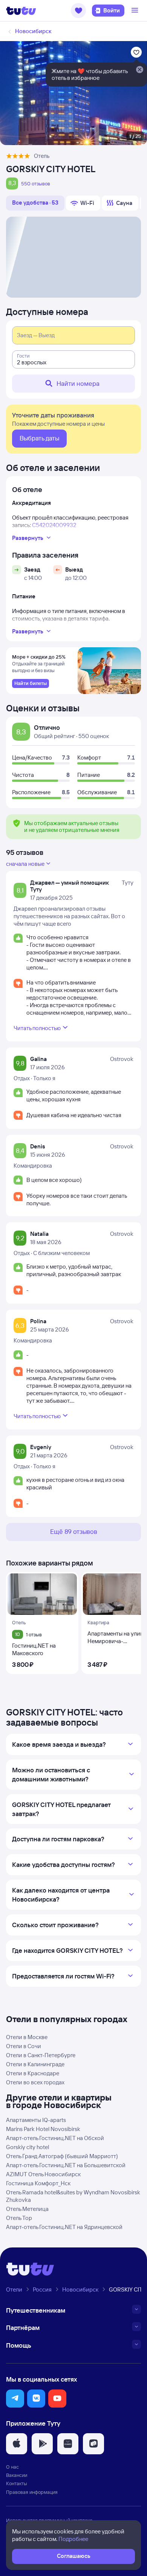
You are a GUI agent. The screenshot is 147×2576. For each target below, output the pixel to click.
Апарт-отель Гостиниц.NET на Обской (55, 2138)
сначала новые (25, 864)
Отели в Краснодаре (33, 2073)
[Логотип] (21, 11)
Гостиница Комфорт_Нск (38, 2183)
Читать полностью (37, 1028)
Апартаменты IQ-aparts (36, 2120)
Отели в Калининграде (35, 2064)
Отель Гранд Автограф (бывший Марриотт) (62, 2156)
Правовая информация (32, 2492)
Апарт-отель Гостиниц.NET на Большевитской (66, 2165)
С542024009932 (54, 525)
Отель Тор (19, 2218)
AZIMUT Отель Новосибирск (43, 2174)
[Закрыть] (139, 70)
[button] (78, 11)
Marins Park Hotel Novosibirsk (43, 2129)
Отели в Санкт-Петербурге (41, 2055)
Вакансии (17, 2475)
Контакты (17, 2483)
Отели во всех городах (35, 2082)
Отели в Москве (27, 2037)
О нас (12, 2467)
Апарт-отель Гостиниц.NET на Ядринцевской (64, 2227)
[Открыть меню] (136, 11)
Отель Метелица (27, 2209)
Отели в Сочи (24, 2046)
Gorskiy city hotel (28, 2147)
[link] (31, 683)
